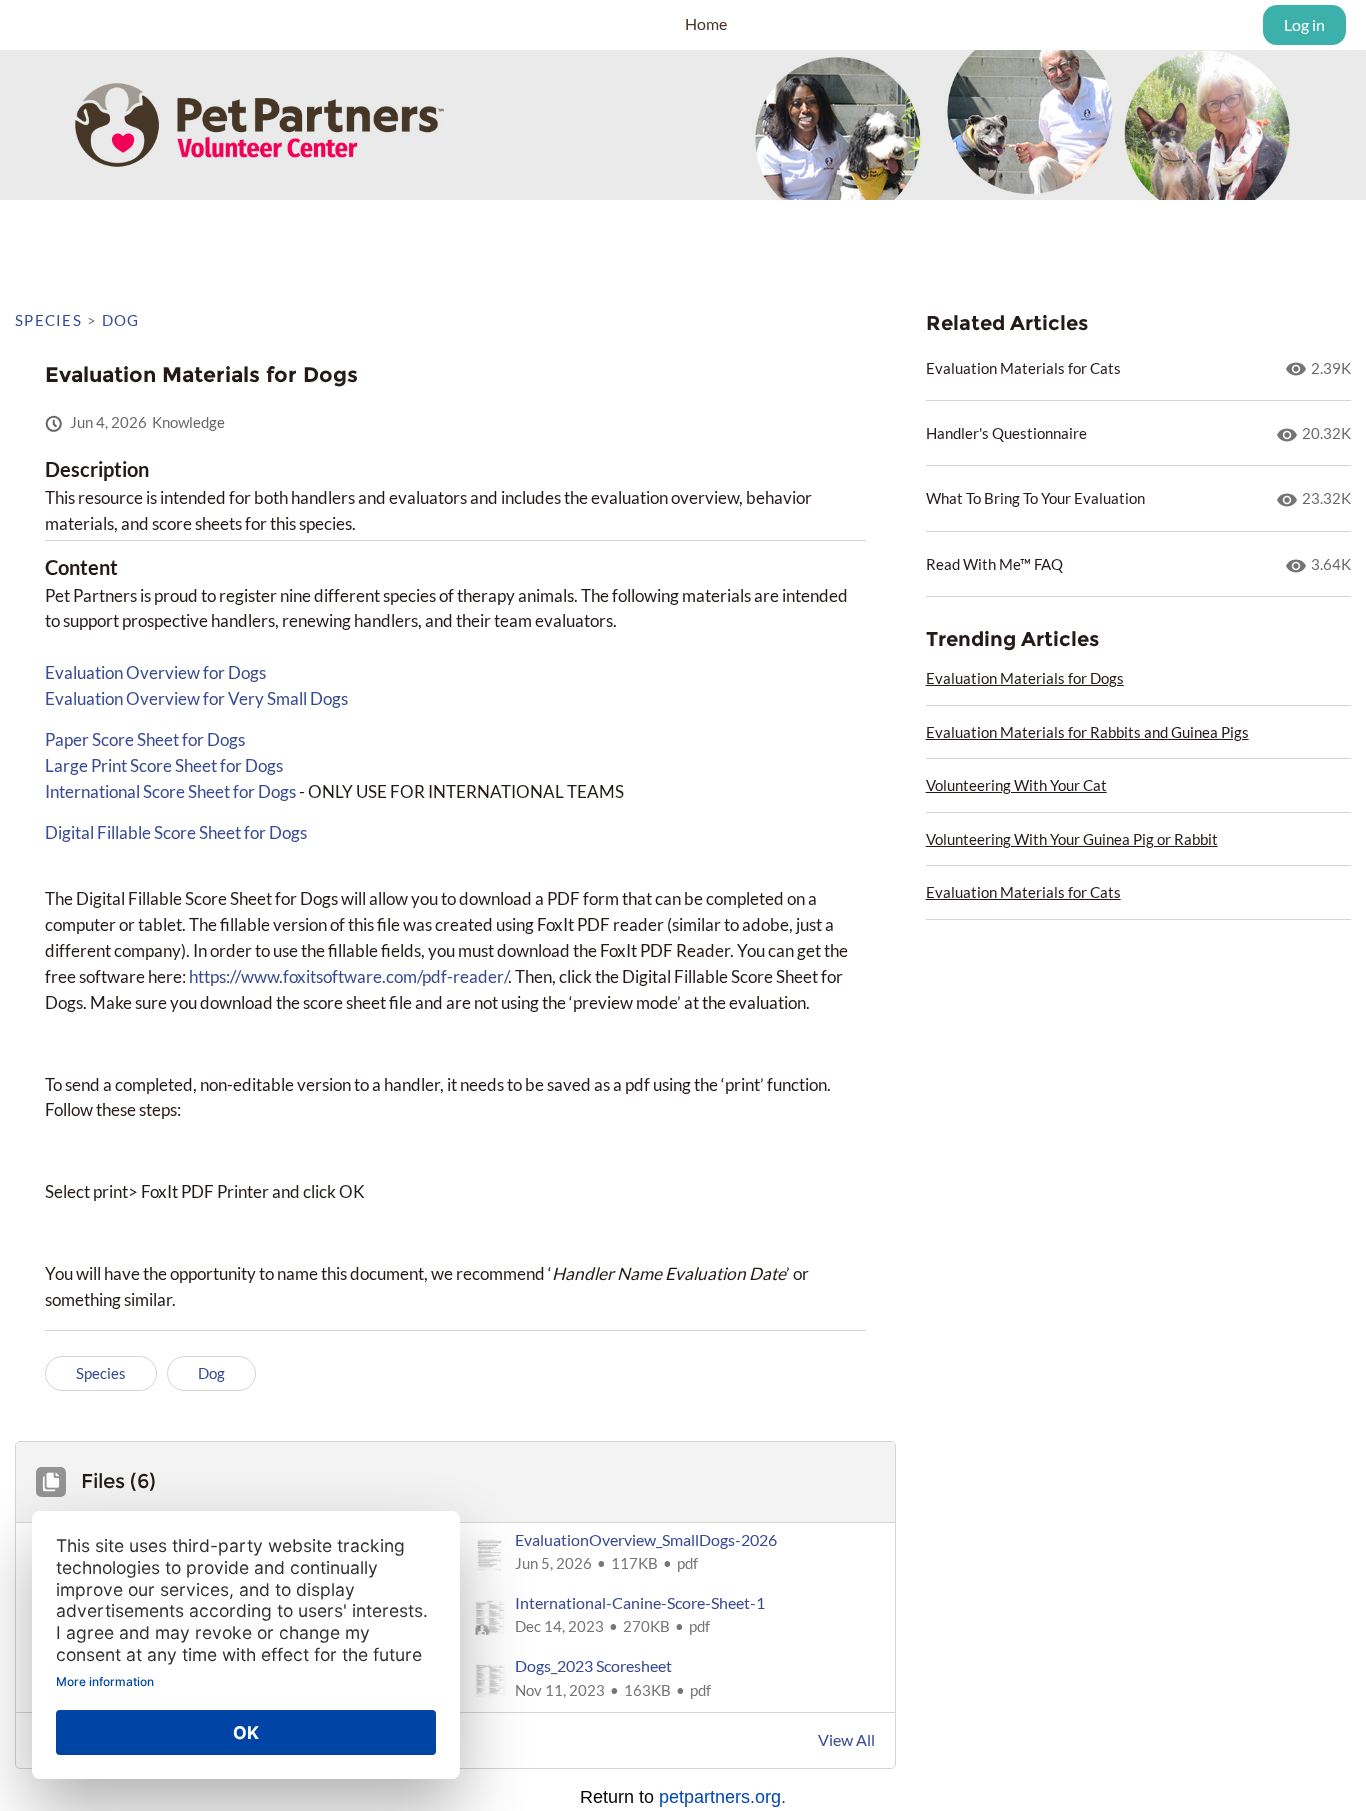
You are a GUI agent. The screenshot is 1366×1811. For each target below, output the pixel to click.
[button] (674, 1554)
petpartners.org (720, 1797)
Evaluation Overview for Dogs (155, 672)
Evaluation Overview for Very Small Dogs (196, 698)
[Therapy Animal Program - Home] (104, 25)
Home (706, 23)
